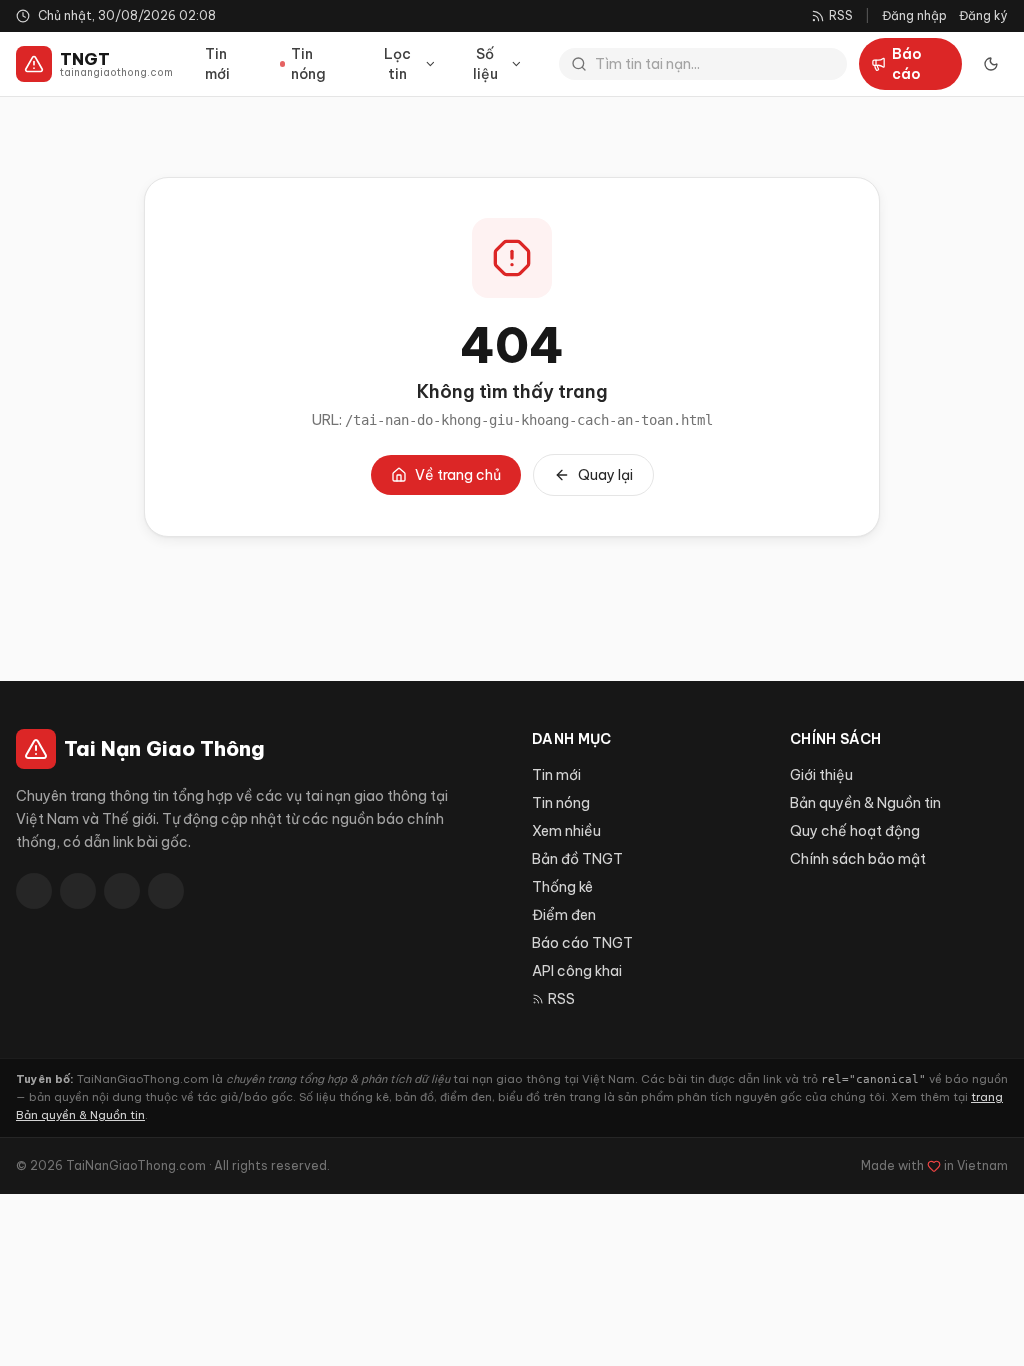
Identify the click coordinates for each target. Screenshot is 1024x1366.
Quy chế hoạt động (855, 831)
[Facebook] (34, 891)
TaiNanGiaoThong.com (136, 1165)
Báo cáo (907, 64)
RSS (561, 999)
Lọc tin (397, 64)
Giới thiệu (821, 775)
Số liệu (485, 64)
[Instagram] (166, 891)
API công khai (577, 971)
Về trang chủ (458, 475)
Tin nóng (308, 64)
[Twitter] (78, 891)
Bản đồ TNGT (577, 859)
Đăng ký (983, 15)
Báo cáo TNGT (582, 943)
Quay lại (605, 475)
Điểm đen (564, 915)
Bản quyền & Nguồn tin (865, 803)
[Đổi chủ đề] (991, 64)
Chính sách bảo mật (858, 859)
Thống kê (562, 887)
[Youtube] (122, 891)
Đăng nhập (914, 15)
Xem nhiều (566, 831)
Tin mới (217, 64)
